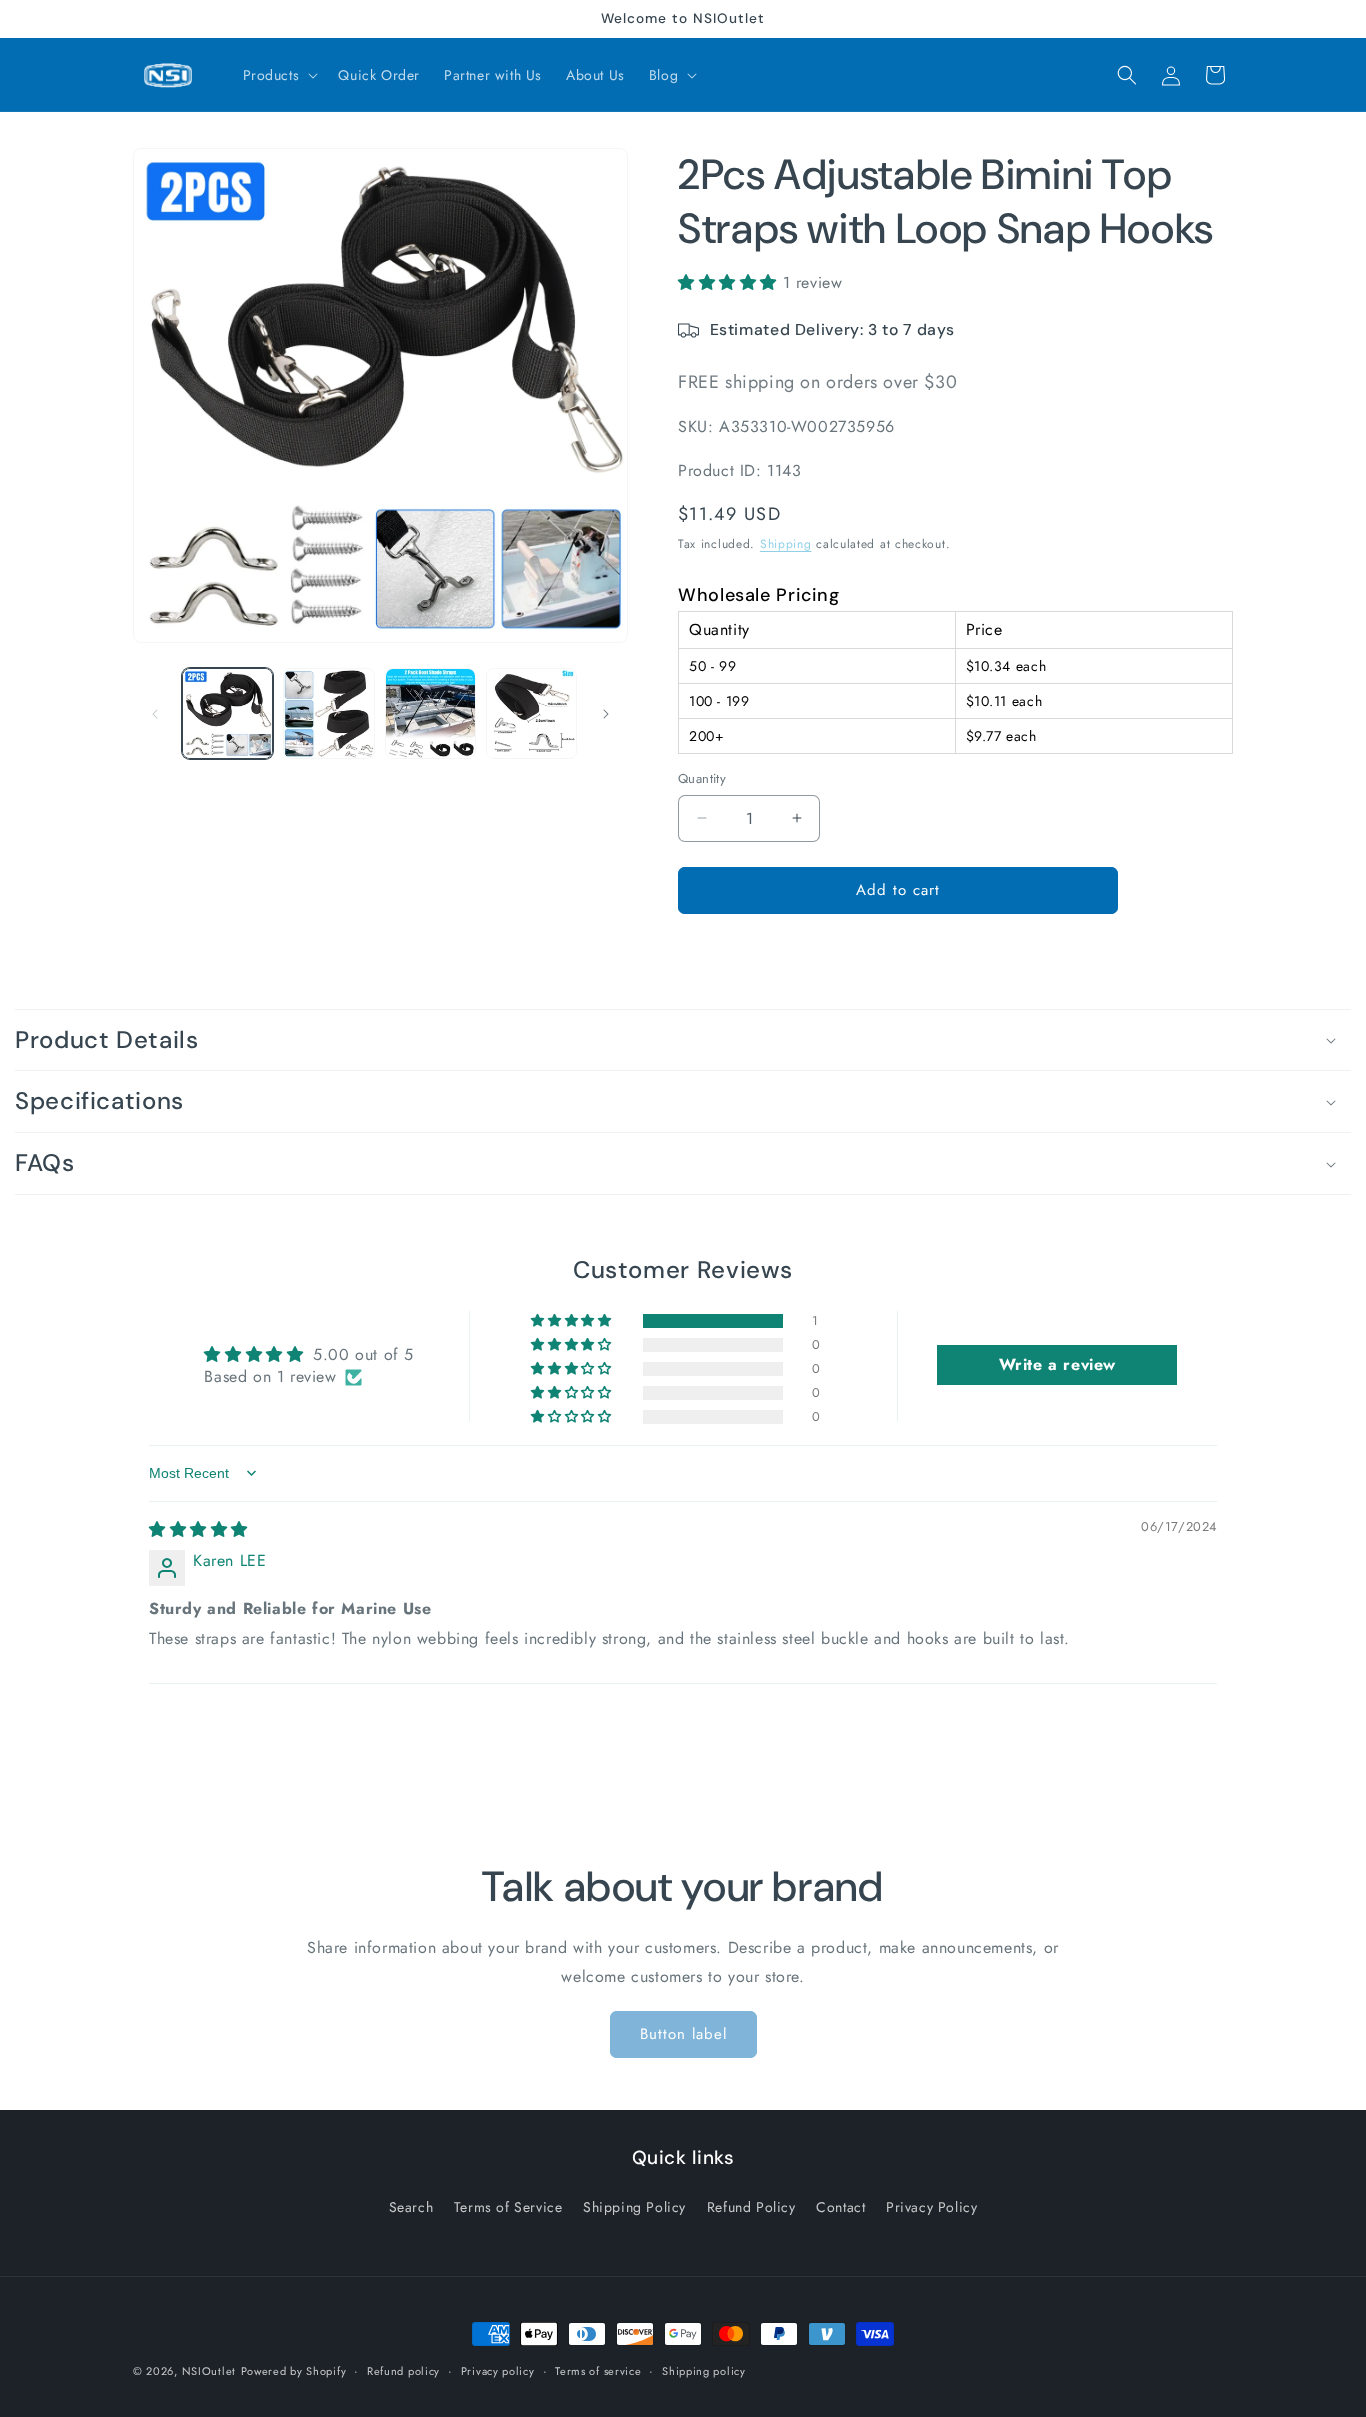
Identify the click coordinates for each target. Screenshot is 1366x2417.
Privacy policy (498, 2371)
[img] (198, 1529)
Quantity (702, 778)
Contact (840, 2208)
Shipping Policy (634, 2208)
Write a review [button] (1057, 1365)
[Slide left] (155, 714)
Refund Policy (751, 2208)
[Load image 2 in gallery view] (328, 713)
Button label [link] (683, 2035)
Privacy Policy (931, 2208)
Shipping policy (704, 2371)
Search (411, 2208)
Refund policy (403, 2371)
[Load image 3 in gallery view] (430, 713)
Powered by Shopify (294, 2371)
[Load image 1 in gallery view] (227, 713)
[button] (279, 75)
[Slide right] (606, 714)
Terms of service (598, 2371)
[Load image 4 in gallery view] (531, 713)
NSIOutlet (209, 2371)
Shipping (786, 544)
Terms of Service (508, 2208)
